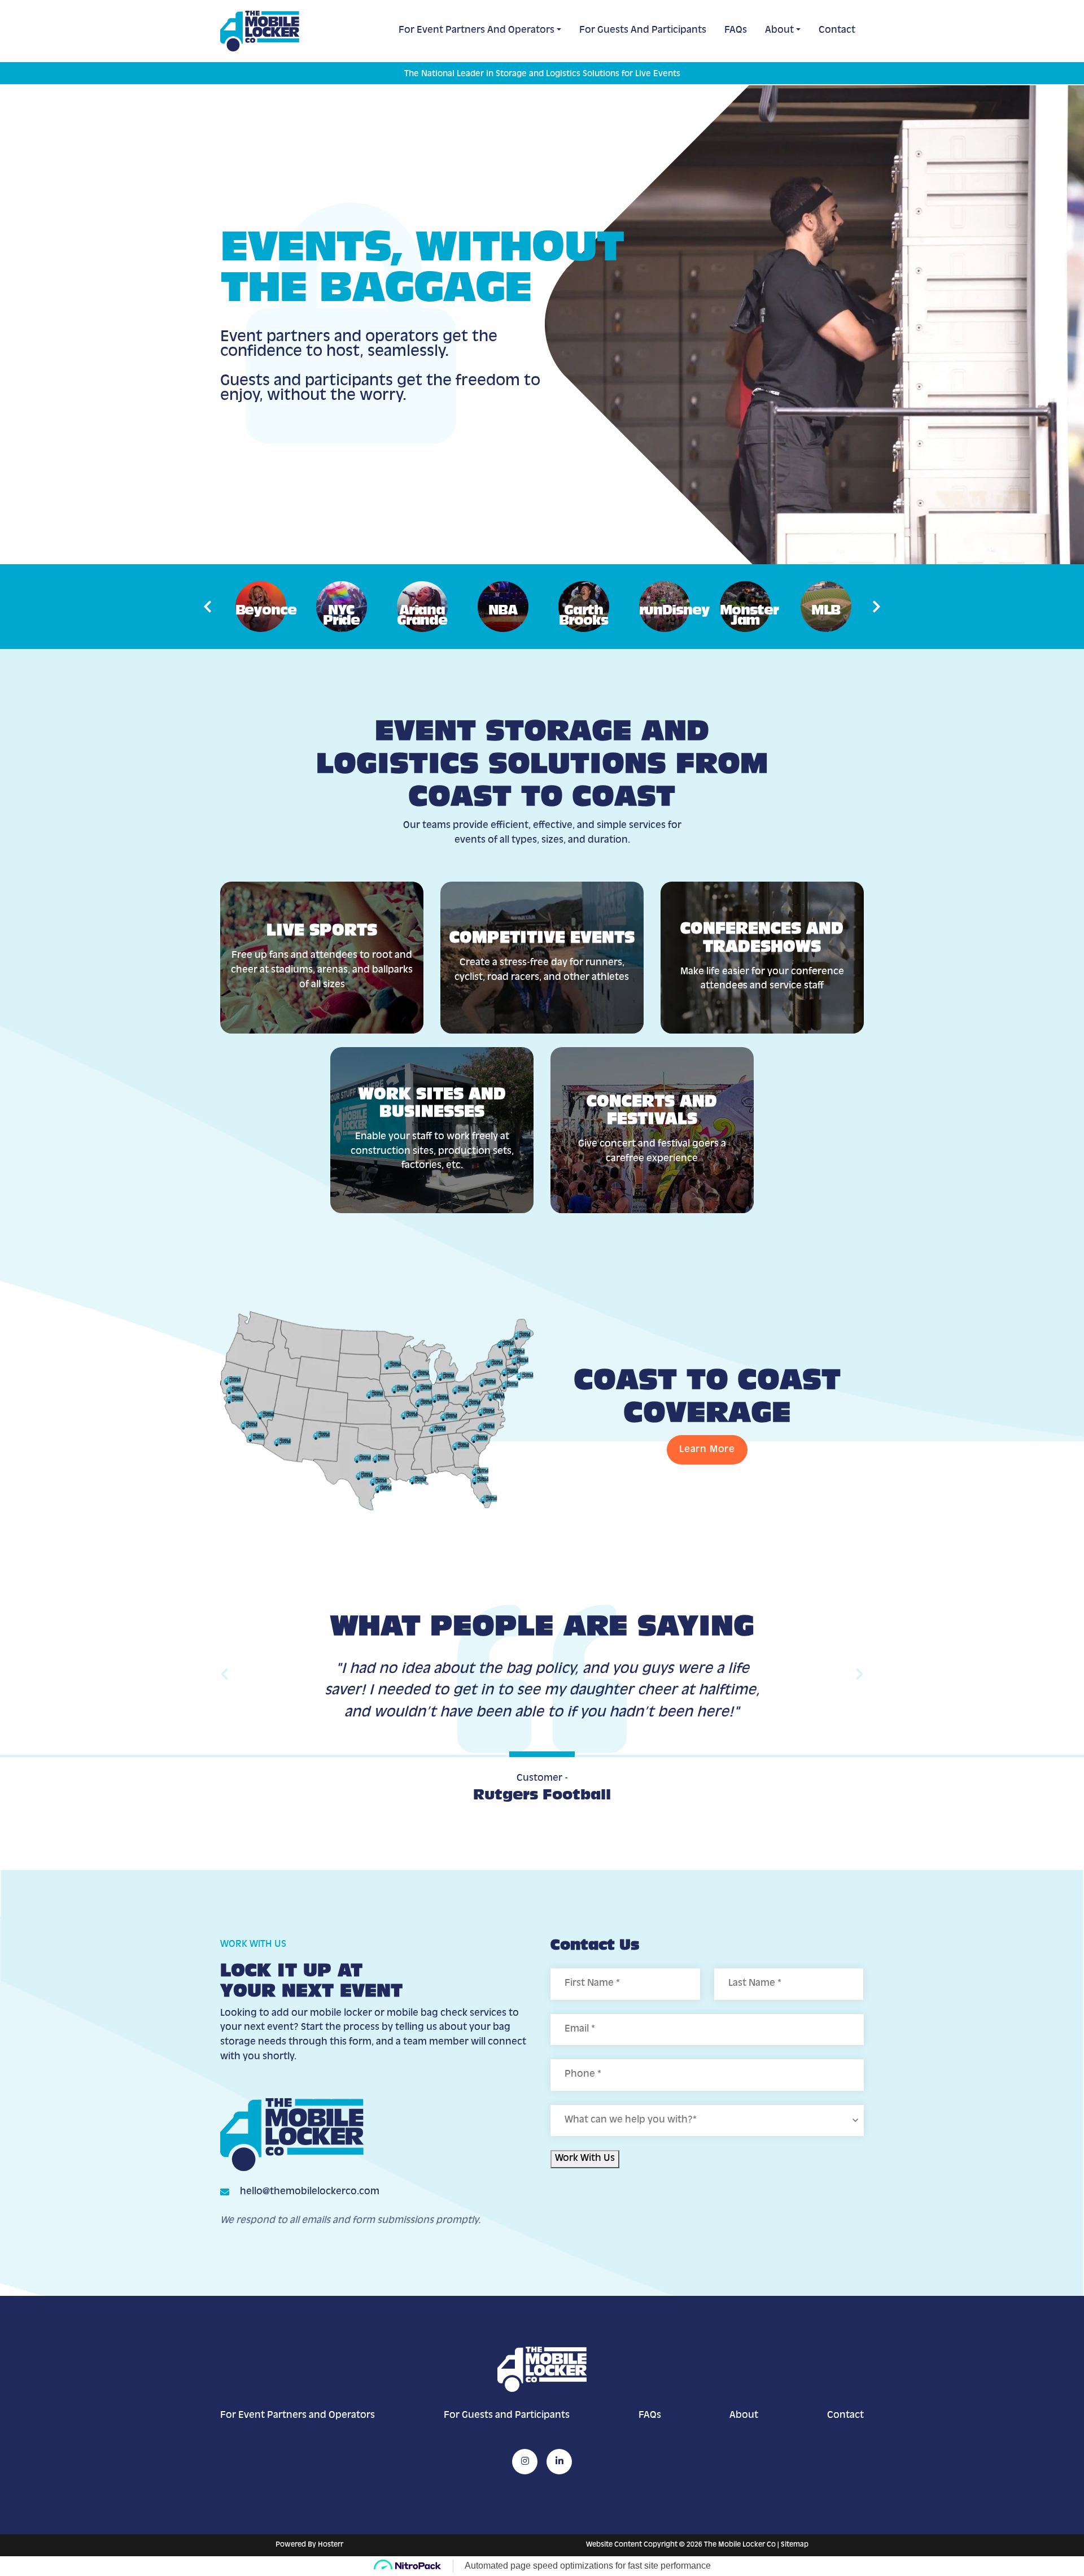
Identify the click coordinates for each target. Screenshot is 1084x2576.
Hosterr (331, 2545)
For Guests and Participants (643, 30)
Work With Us (585, 2159)
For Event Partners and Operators (477, 30)
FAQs (736, 30)
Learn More (707, 1450)
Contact (837, 30)
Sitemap (795, 2545)
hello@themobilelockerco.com (310, 2192)
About (779, 30)
